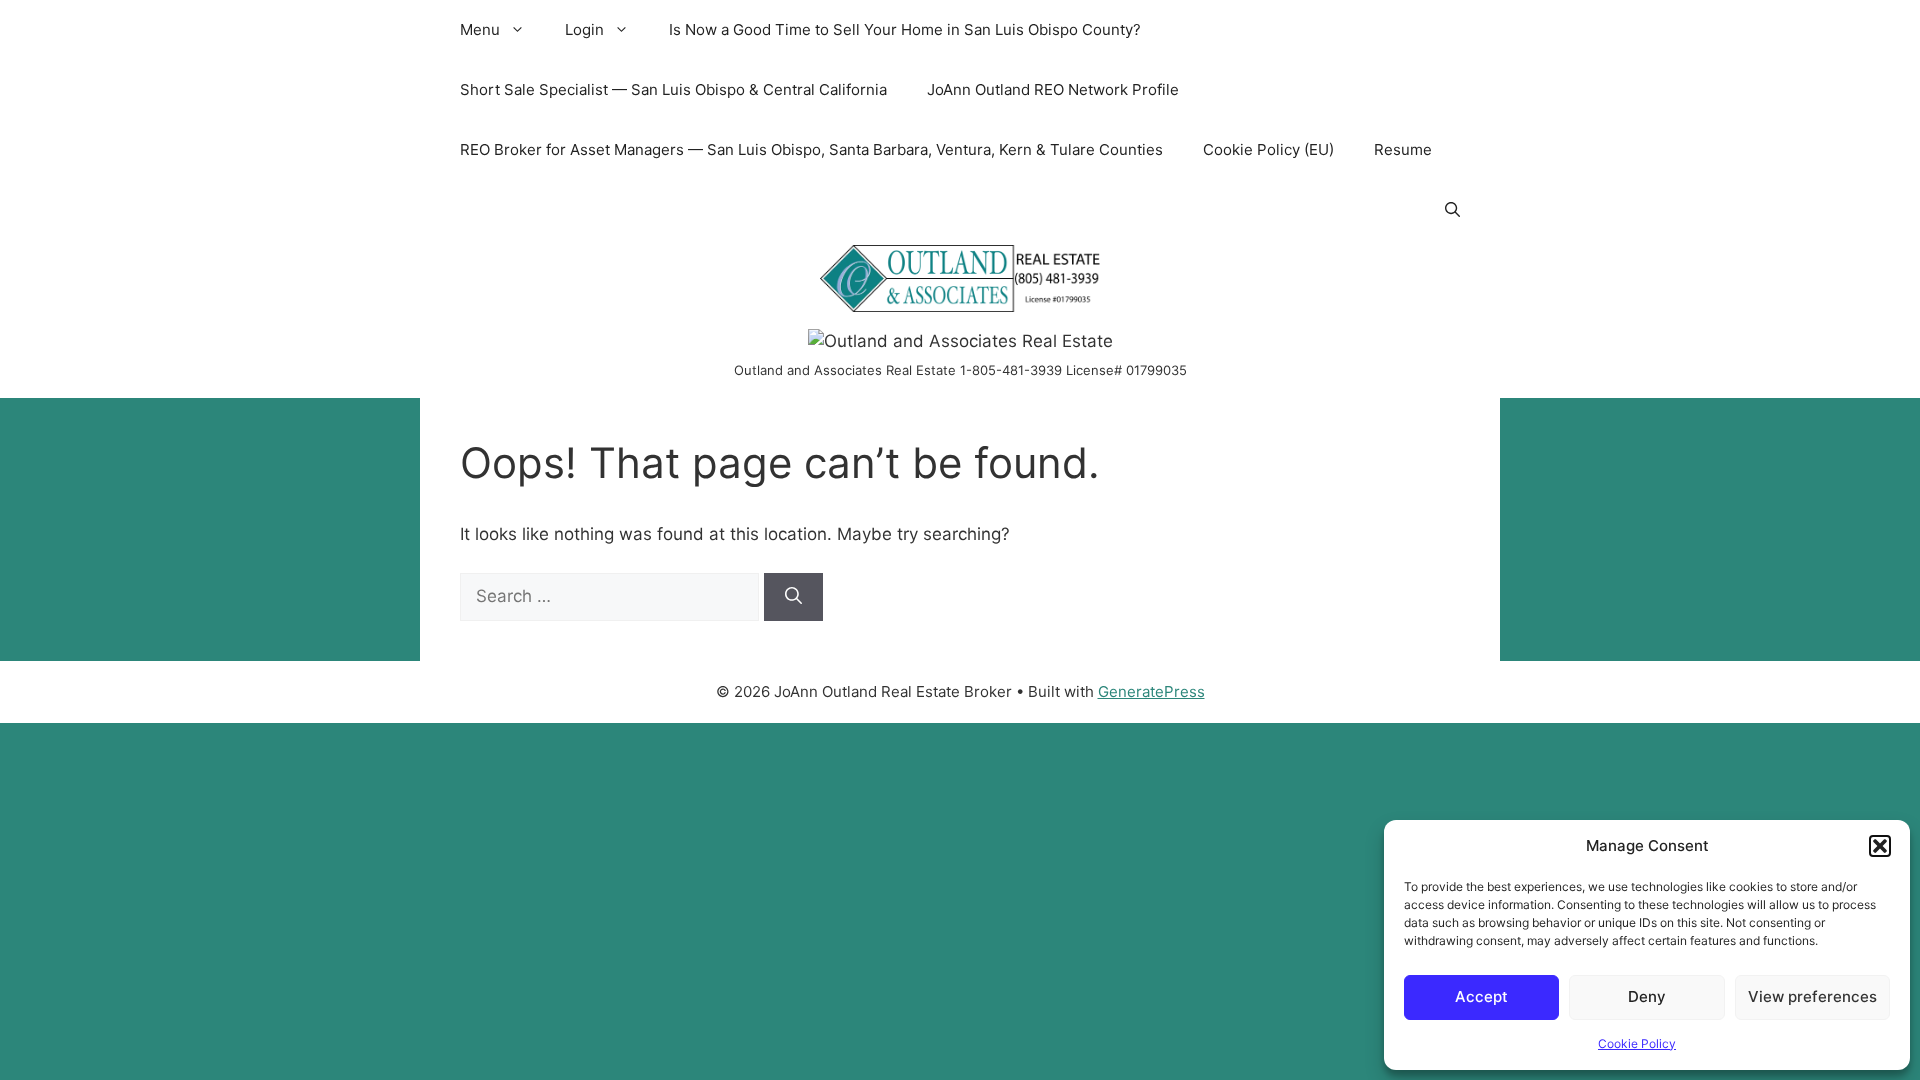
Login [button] (584, 29)
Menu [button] (480, 29)
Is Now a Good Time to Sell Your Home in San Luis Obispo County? (905, 29)
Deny (1647, 996)
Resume (1403, 149)
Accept (1481, 996)
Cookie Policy (1637, 1043)
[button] (1880, 846)
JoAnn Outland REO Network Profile (1053, 89)
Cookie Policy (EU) (1268, 149)
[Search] (793, 597)
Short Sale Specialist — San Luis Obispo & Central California (673, 89)
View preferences (1812, 996)
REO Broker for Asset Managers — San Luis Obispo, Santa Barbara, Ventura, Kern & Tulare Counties (811, 149)
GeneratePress (1151, 691)
